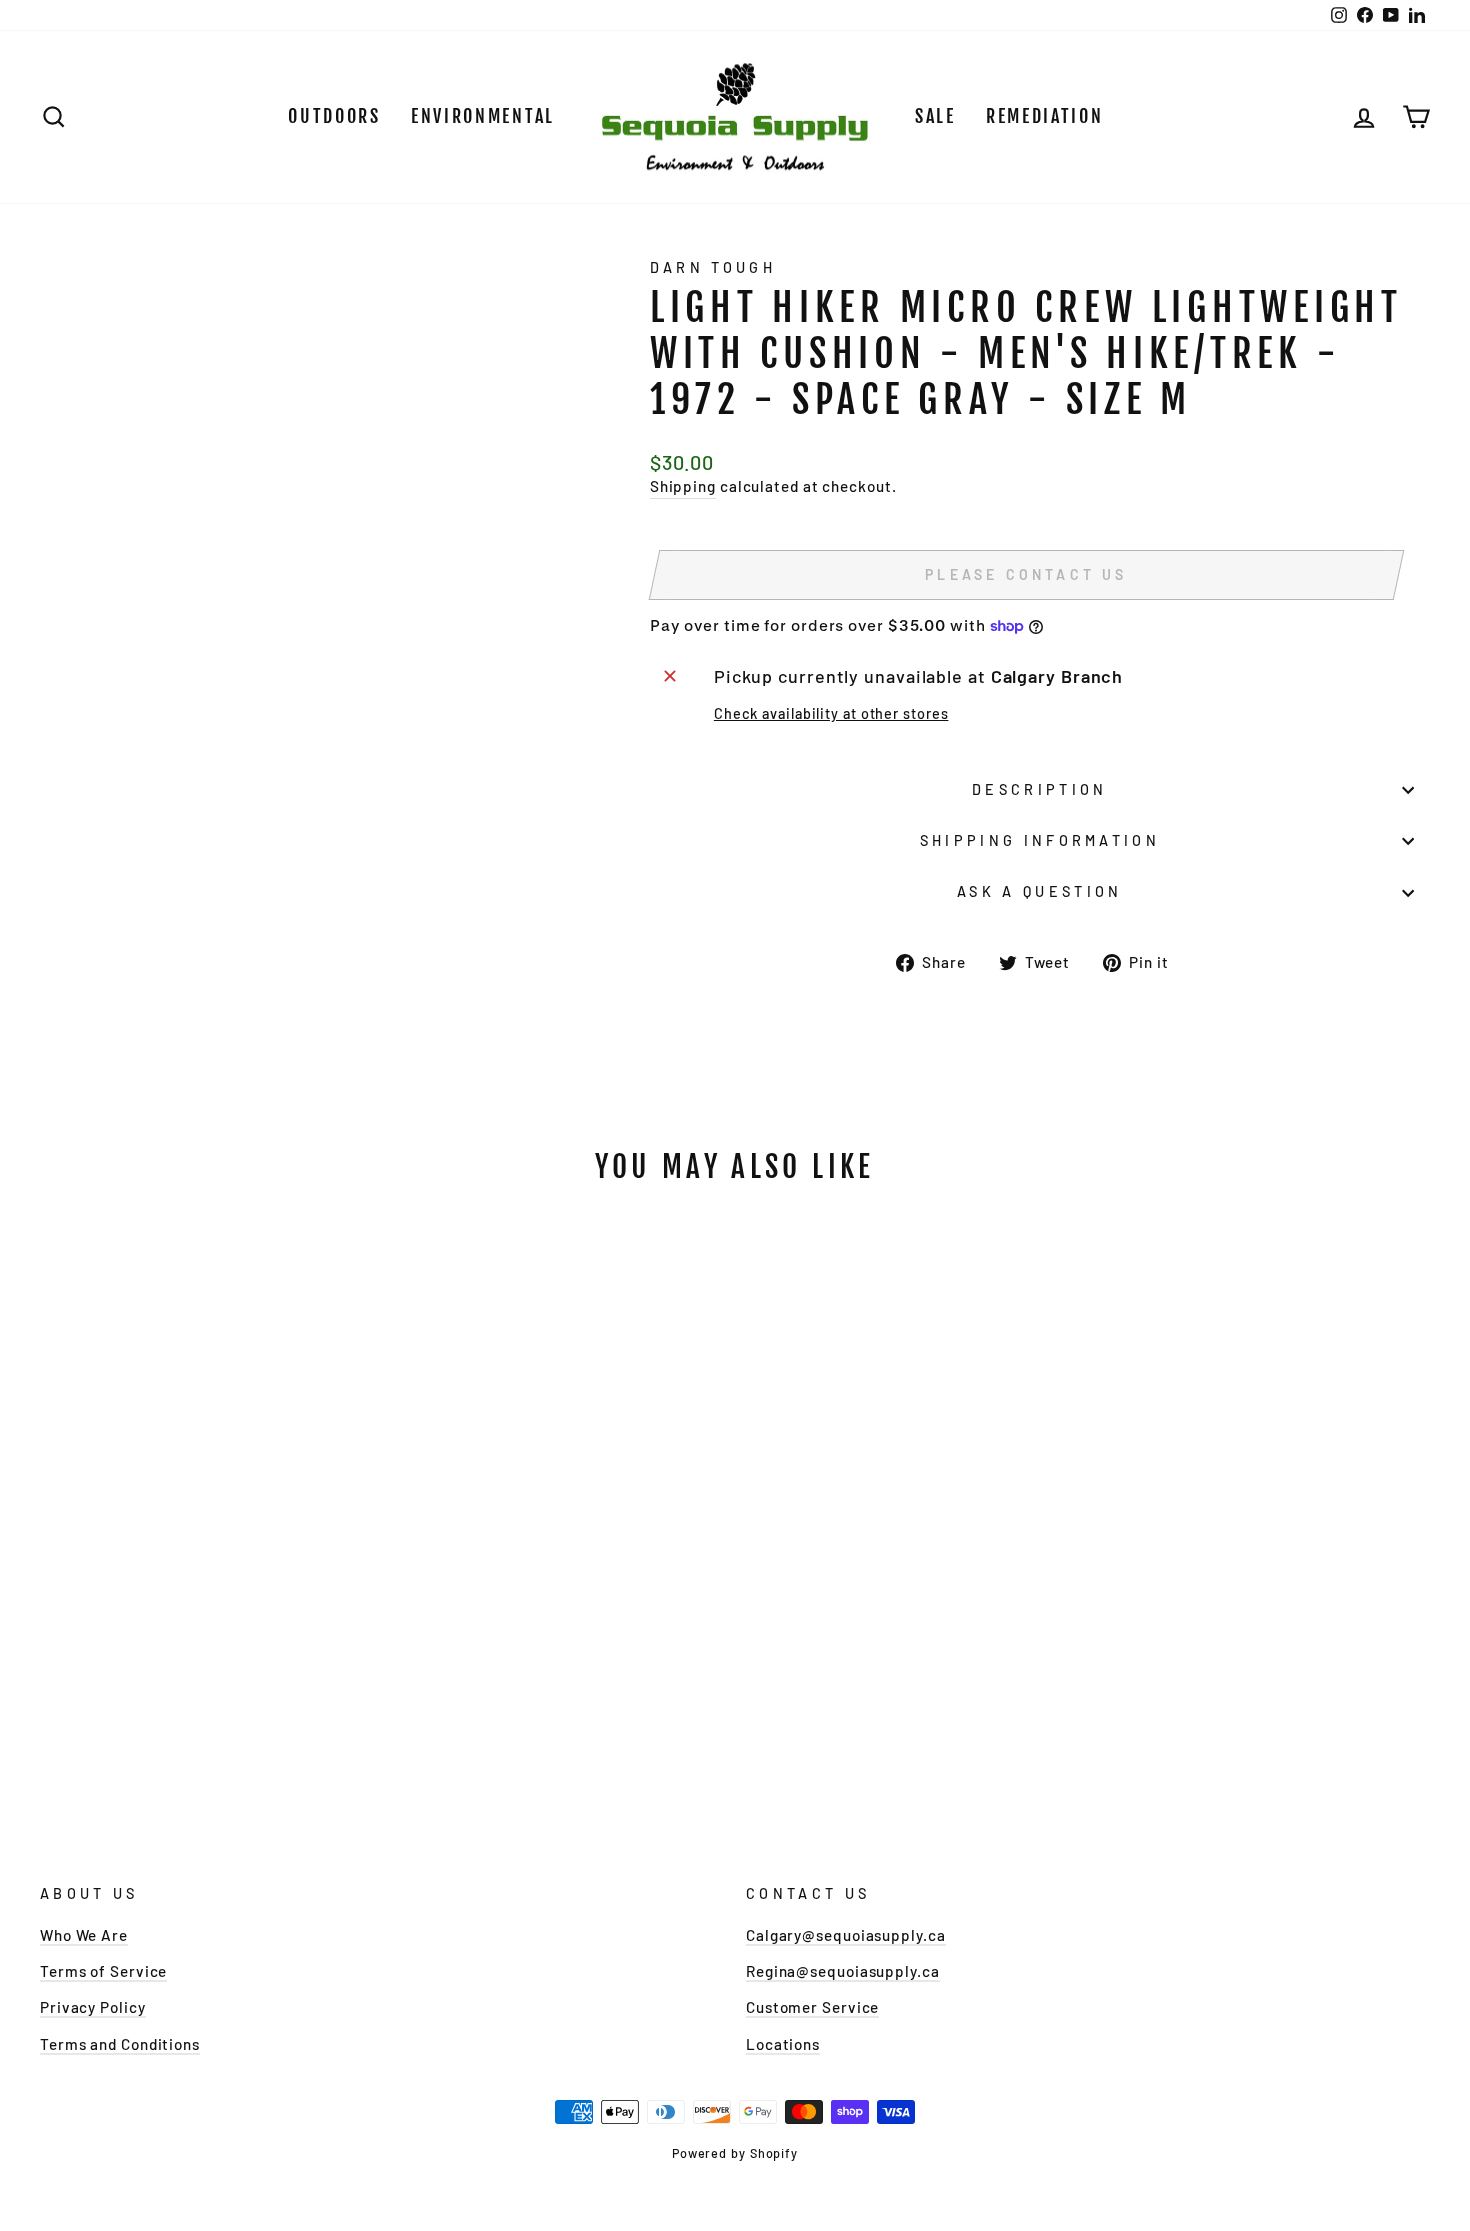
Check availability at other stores (831, 713)
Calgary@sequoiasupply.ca (846, 1935)
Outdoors (334, 116)
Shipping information (1040, 840)
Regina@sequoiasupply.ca (843, 1971)
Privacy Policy (93, 2007)
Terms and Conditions (120, 2044)
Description (1040, 789)
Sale (935, 116)
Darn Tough (713, 267)
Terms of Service (103, 1971)
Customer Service (812, 2007)
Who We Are (84, 1935)
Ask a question (1039, 891)
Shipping (683, 486)
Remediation (1045, 116)
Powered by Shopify (735, 2153)
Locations (783, 2044)
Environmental (483, 116)
